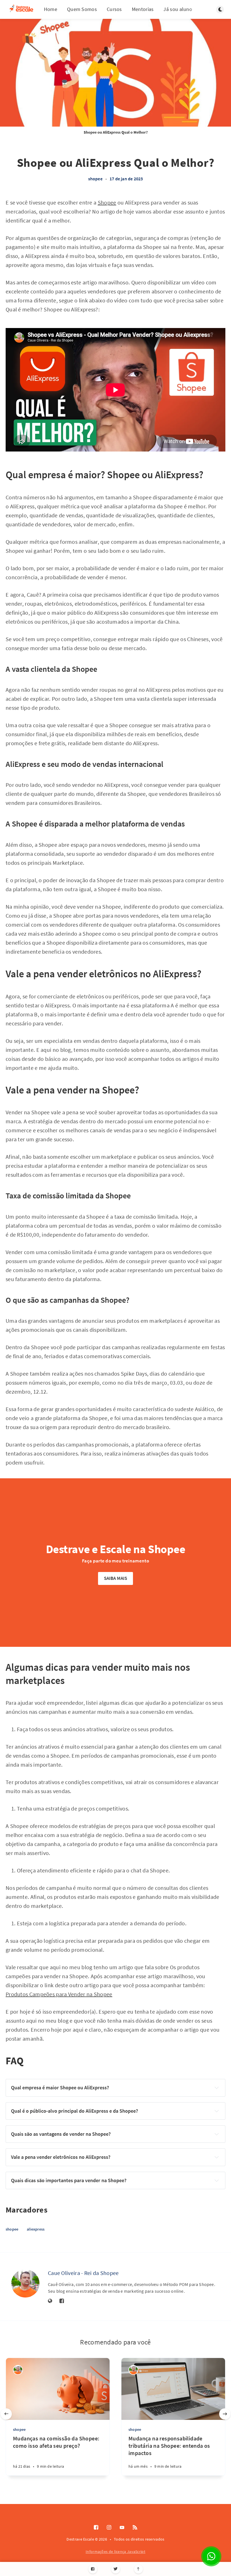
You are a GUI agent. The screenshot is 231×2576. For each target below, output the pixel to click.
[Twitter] (116, 2569)
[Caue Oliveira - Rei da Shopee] (25, 2283)
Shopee (107, 202)
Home (51, 9)
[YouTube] (122, 2528)
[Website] (50, 2301)
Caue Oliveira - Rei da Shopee (83, 2273)
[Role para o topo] (138, 2569)
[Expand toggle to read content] (217, 2088)
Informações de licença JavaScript (115, 2552)
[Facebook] (93, 2569)
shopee (95, 179)
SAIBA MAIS (116, 1578)
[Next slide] (225, 2414)
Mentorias (143, 9)
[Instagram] (109, 2528)
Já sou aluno (178, 9)
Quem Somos (82, 9)
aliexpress (36, 2229)
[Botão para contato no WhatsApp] (211, 2556)
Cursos (114, 9)
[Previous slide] (6, 2414)
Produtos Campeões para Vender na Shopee (59, 1994)
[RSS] (135, 2528)
